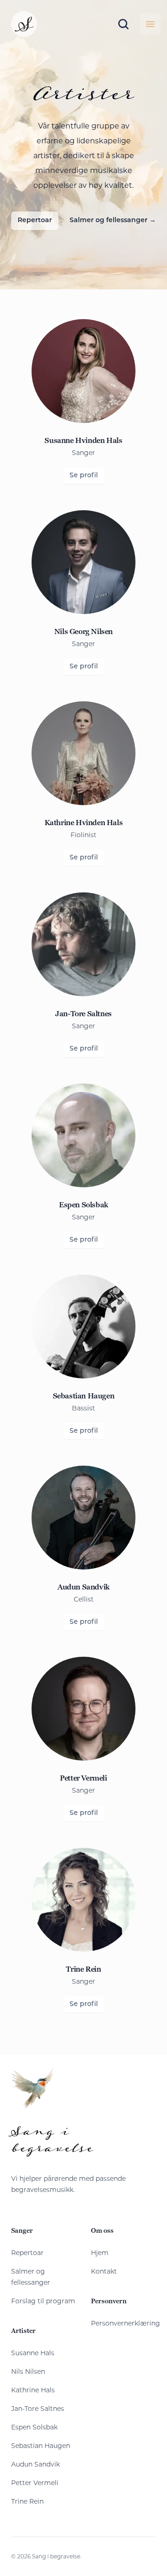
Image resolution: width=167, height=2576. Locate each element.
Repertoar (35, 221)
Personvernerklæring (125, 2323)
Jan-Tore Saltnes (38, 2409)
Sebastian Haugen (41, 2446)
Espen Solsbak (34, 2427)
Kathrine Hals (33, 2390)
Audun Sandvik (35, 2464)
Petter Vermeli (35, 2483)
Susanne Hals (33, 2353)
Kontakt (104, 2271)
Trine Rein (27, 2501)
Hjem (100, 2253)
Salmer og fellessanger (113, 221)
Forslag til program (43, 2301)
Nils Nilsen (28, 2371)
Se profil (84, 476)
